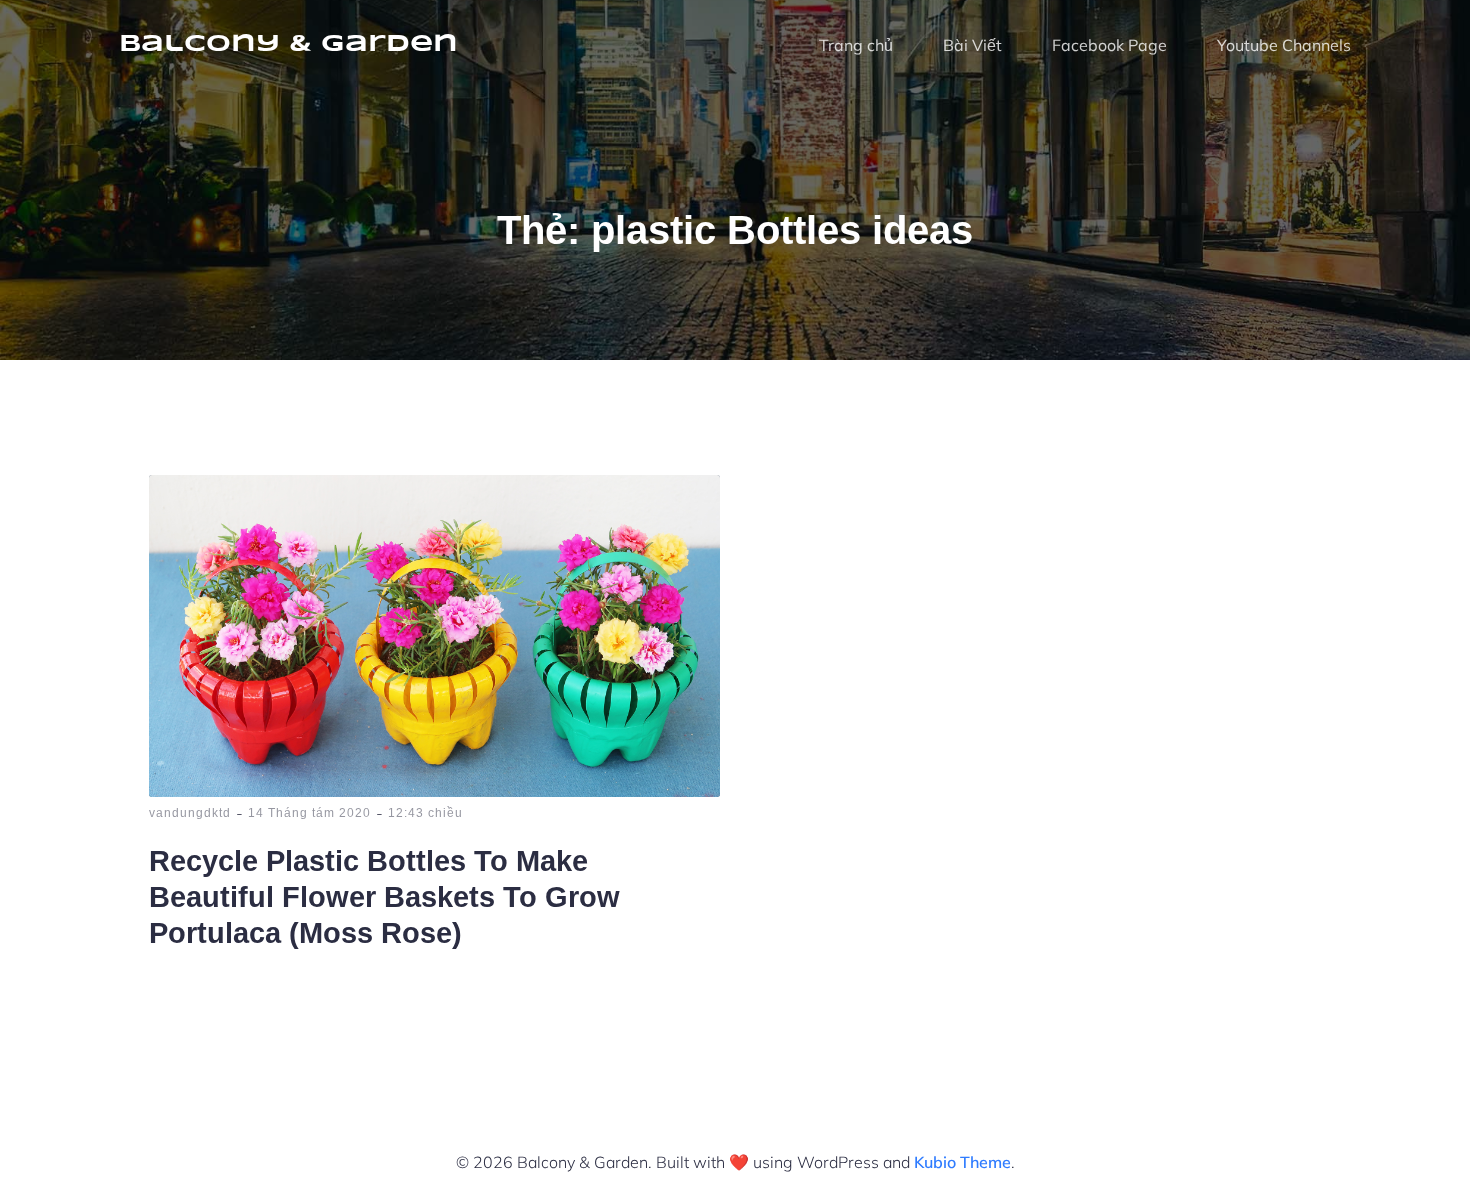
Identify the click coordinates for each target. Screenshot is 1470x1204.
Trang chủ (856, 45)
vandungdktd (190, 813)
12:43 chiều (425, 813)
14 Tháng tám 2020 (309, 813)
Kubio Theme (962, 1162)
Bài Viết (972, 45)
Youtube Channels (1284, 45)
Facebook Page (1109, 45)
